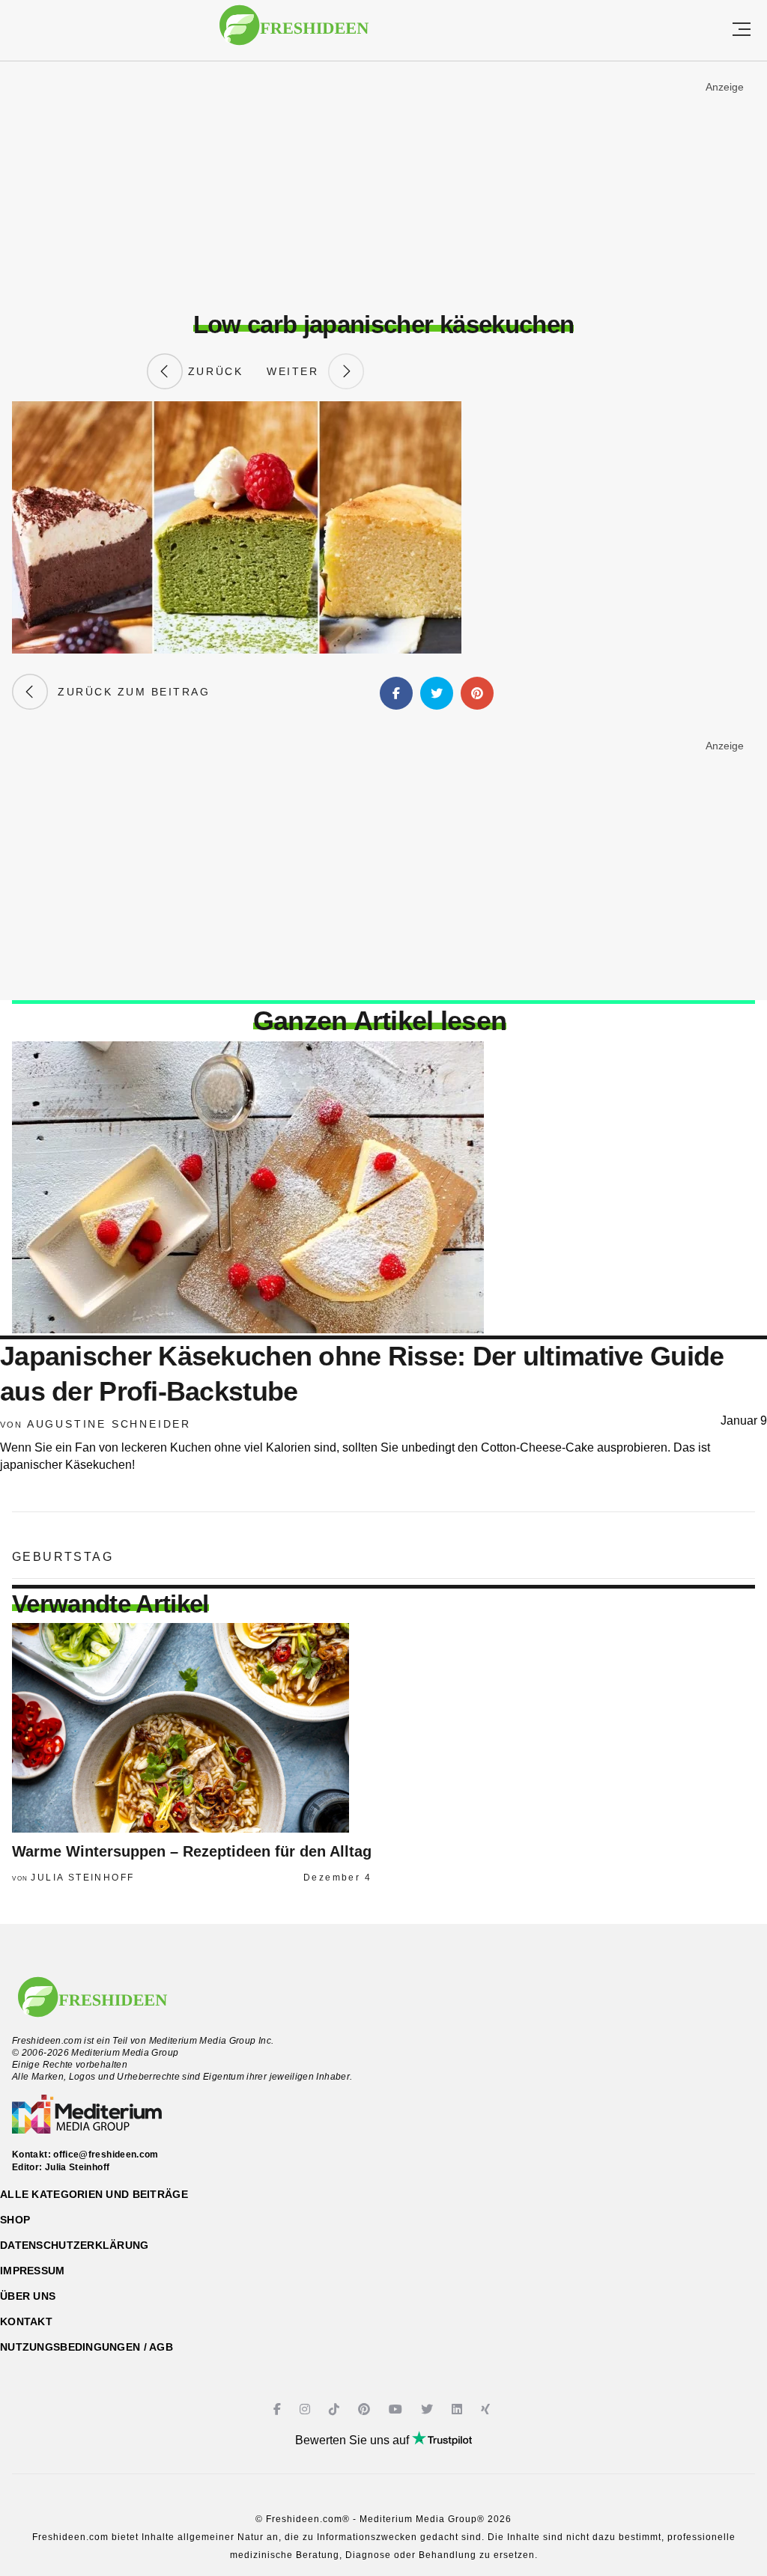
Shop (15, 2220)
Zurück (213, 371)
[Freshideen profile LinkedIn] (459, 2409)
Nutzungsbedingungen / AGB (87, 2347)
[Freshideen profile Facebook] (279, 2409)
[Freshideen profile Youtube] (397, 2409)
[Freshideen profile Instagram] (307, 2409)
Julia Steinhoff (82, 1878)
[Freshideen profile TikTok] (336, 2409)
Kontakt (26, 2321)
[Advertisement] (383, 186)
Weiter (297, 371)
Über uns (28, 2296)
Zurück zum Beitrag (129, 692)
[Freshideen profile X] (429, 2409)
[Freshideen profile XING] (487, 2409)
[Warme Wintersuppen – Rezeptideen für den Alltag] (192, 1728)
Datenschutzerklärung (75, 2245)
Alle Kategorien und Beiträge (94, 2194)
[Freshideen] (294, 33)
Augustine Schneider (109, 1424)
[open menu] (742, 30)
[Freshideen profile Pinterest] (366, 2409)
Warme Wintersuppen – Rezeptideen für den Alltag (192, 1851)
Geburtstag (63, 1557)
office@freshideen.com (106, 2155)
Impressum (33, 2271)
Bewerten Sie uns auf (354, 2440)
